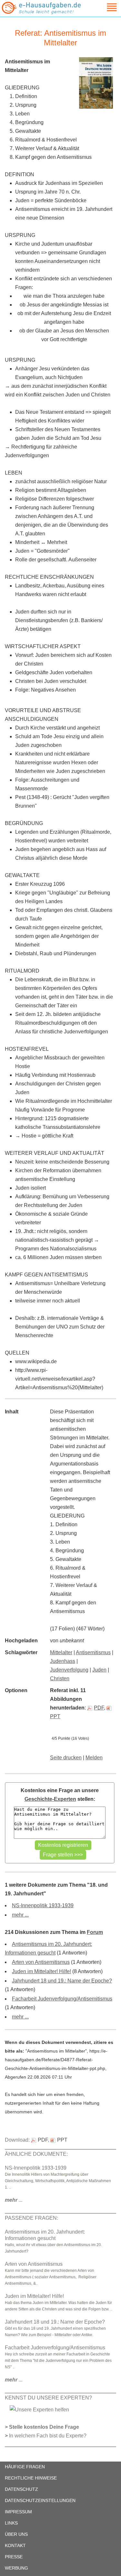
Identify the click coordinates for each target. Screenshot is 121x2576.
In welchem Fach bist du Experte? (48, 2436)
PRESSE (14, 2557)
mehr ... (20, 1915)
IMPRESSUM (18, 2512)
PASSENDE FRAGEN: (31, 2218)
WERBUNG (16, 2568)
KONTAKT (15, 2545)
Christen (60, 1678)
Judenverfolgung (69, 1670)
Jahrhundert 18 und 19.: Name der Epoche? (62, 1981)
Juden (99, 1670)
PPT (62, 2140)
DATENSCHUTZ (21, 2489)
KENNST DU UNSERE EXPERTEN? (48, 2398)
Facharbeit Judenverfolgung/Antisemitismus (62, 1999)
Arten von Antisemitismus (41, 1962)
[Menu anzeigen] (104, 7)
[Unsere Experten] (39, 2409)
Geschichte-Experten (50, 1799)
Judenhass (63, 1661)
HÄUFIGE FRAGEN (25, 2467)
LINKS (11, 2523)
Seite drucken (66, 1758)
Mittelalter (61, 1652)
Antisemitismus (93, 1652)
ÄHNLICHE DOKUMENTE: (36, 2154)
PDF (99, 1708)
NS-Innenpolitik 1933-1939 (43, 1905)
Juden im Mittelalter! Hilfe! (41, 1971)
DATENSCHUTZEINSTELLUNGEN (40, 2500)
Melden (94, 1758)
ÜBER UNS (16, 2534)
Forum (95, 1932)
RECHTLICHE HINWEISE (31, 2478)
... (14, 2200)
